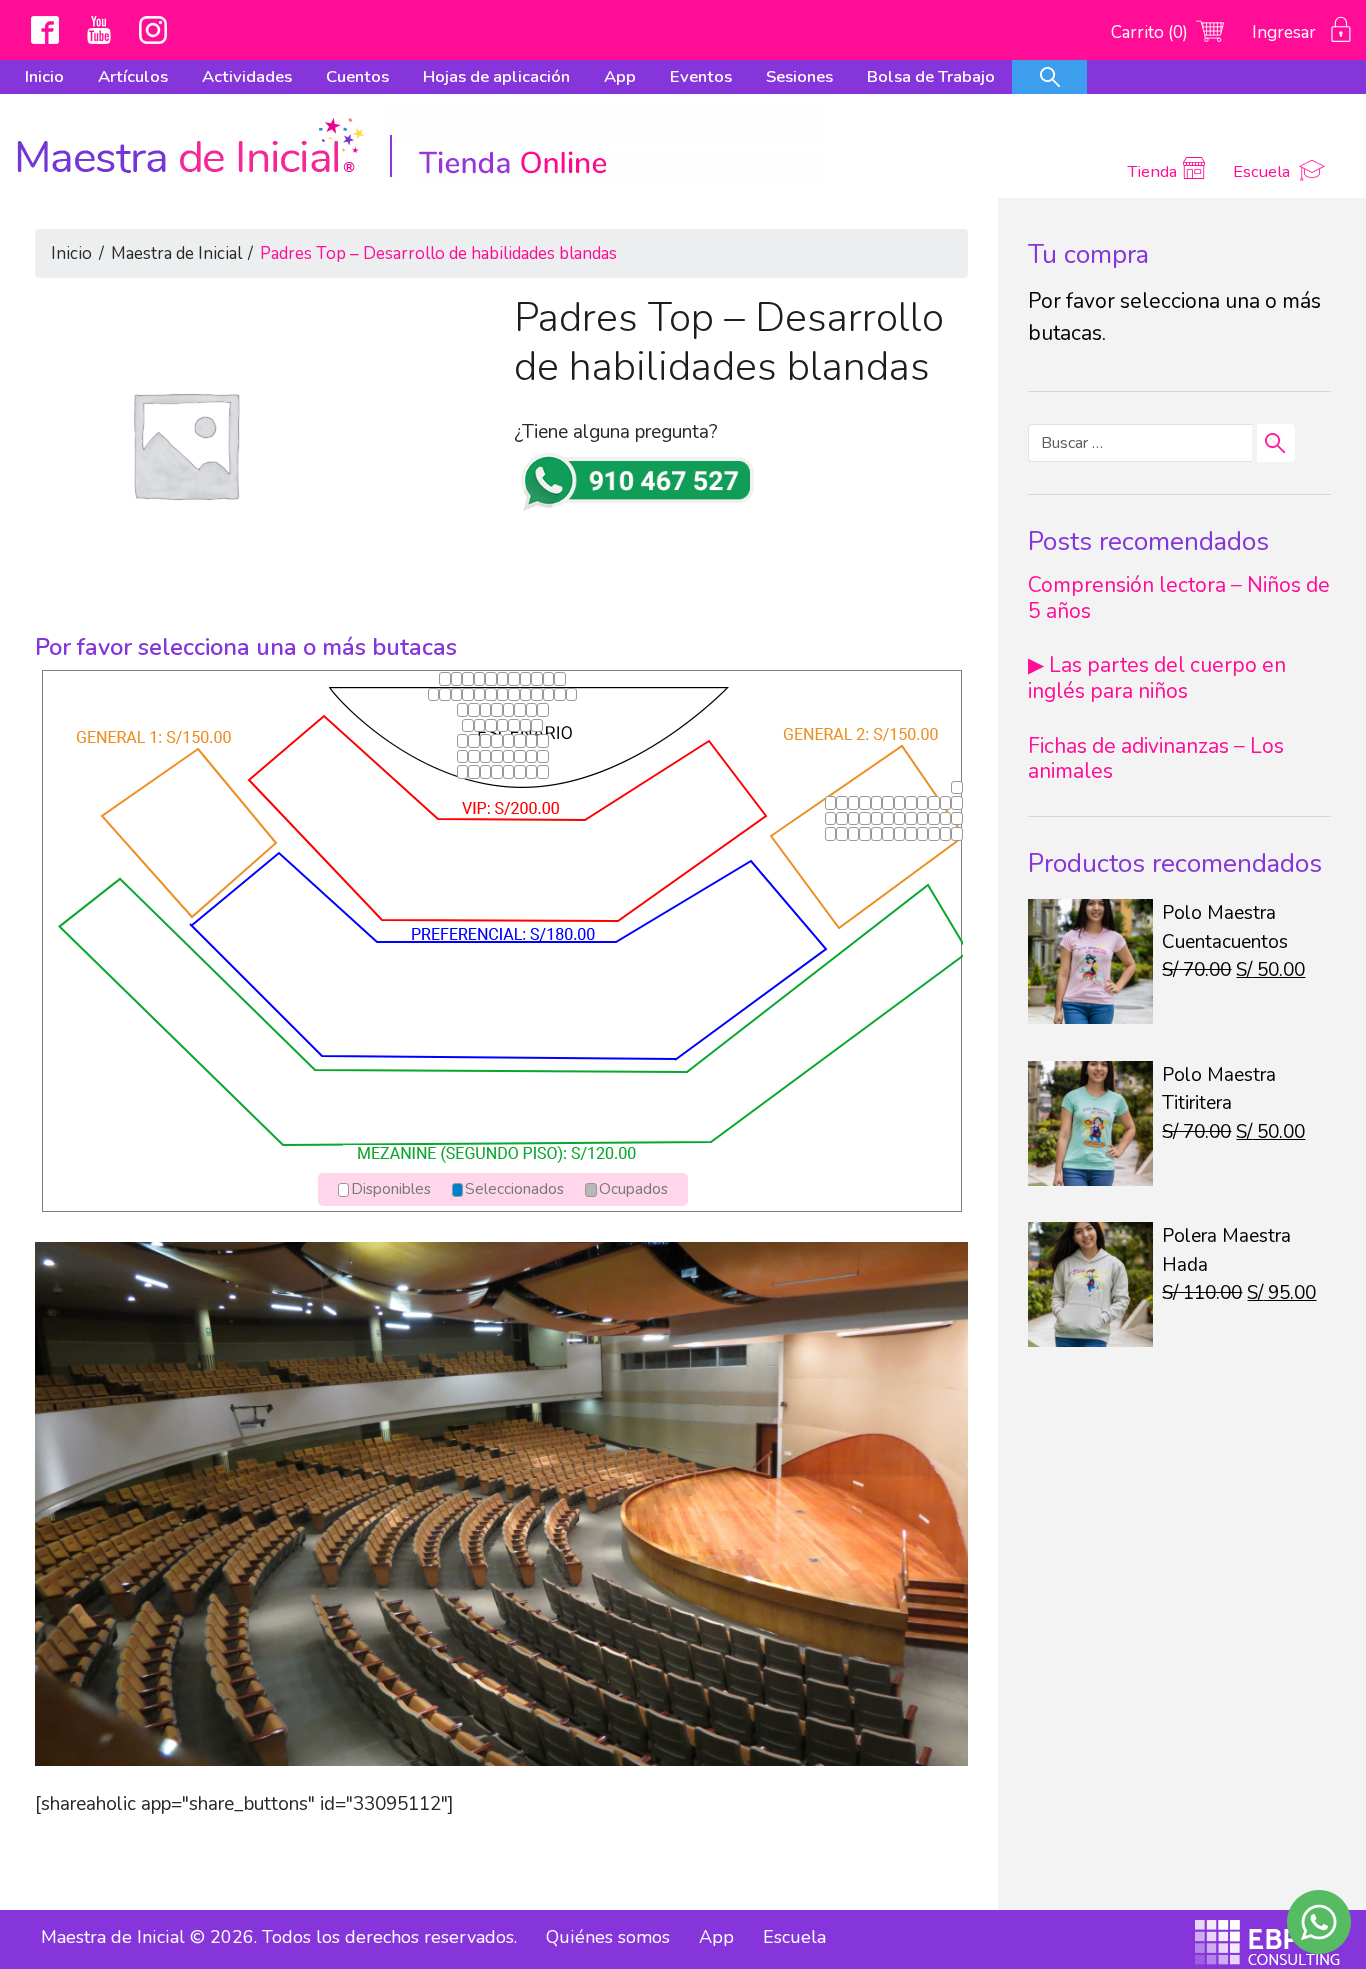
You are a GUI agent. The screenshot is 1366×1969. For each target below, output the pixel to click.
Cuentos (357, 76)
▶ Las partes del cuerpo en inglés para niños (1157, 677)
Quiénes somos (608, 1937)
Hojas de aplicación (496, 76)
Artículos (133, 76)
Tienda (1152, 171)
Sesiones (799, 76)
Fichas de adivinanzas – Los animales (1156, 758)
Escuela (1263, 171)
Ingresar (1286, 32)
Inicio (44, 76)
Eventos (701, 76)
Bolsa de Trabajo (931, 76)
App (620, 76)
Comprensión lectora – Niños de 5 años (1179, 597)
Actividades (247, 76)
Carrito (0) (1151, 32)
